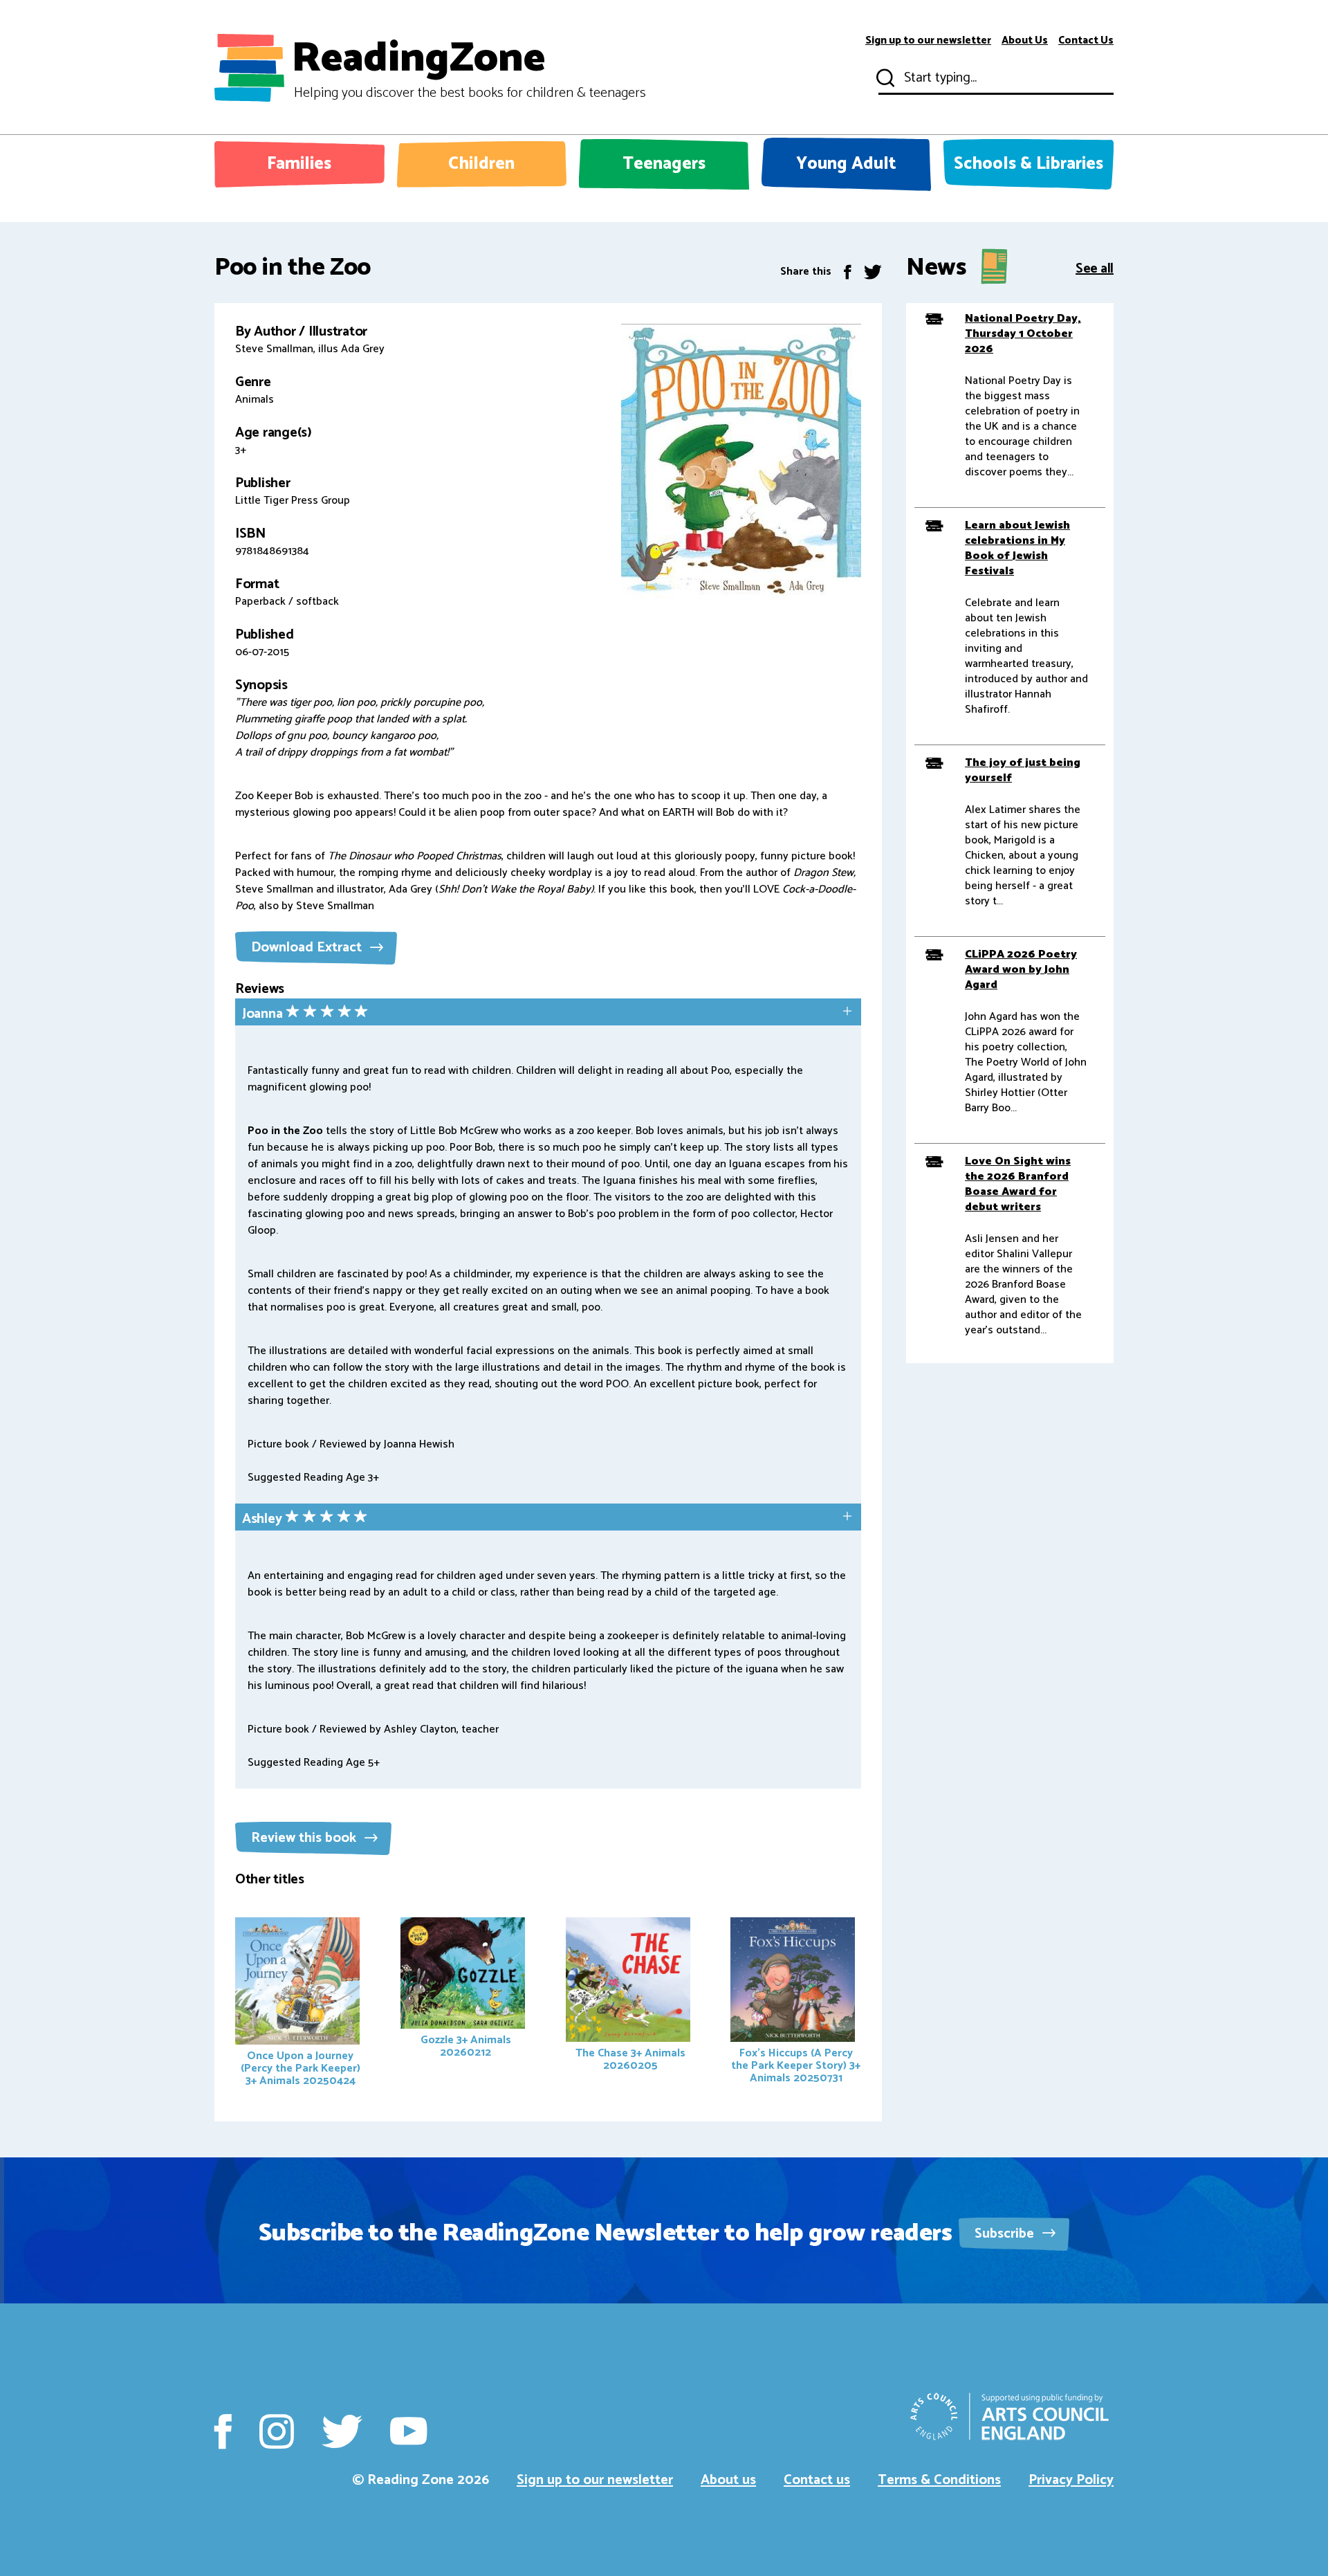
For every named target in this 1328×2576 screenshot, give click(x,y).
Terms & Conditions (939, 2480)
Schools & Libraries (1029, 164)
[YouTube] (408, 2431)
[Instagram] (277, 2431)
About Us (1025, 41)
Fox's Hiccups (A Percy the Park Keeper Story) (796, 2066)
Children (481, 164)
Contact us (817, 2480)
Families (299, 164)
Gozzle (466, 2046)
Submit (884, 78)
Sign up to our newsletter (928, 41)
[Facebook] (848, 272)
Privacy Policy (1071, 2480)
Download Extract (308, 948)
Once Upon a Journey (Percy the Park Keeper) (301, 2068)
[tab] (548, 1013)
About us (728, 2480)
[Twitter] (873, 272)
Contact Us (1086, 41)
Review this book (305, 1838)
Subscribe (1006, 2234)
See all (1095, 267)
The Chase (630, 2059)
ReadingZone (469, 68)
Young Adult (846, 164)
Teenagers (664, 164)
